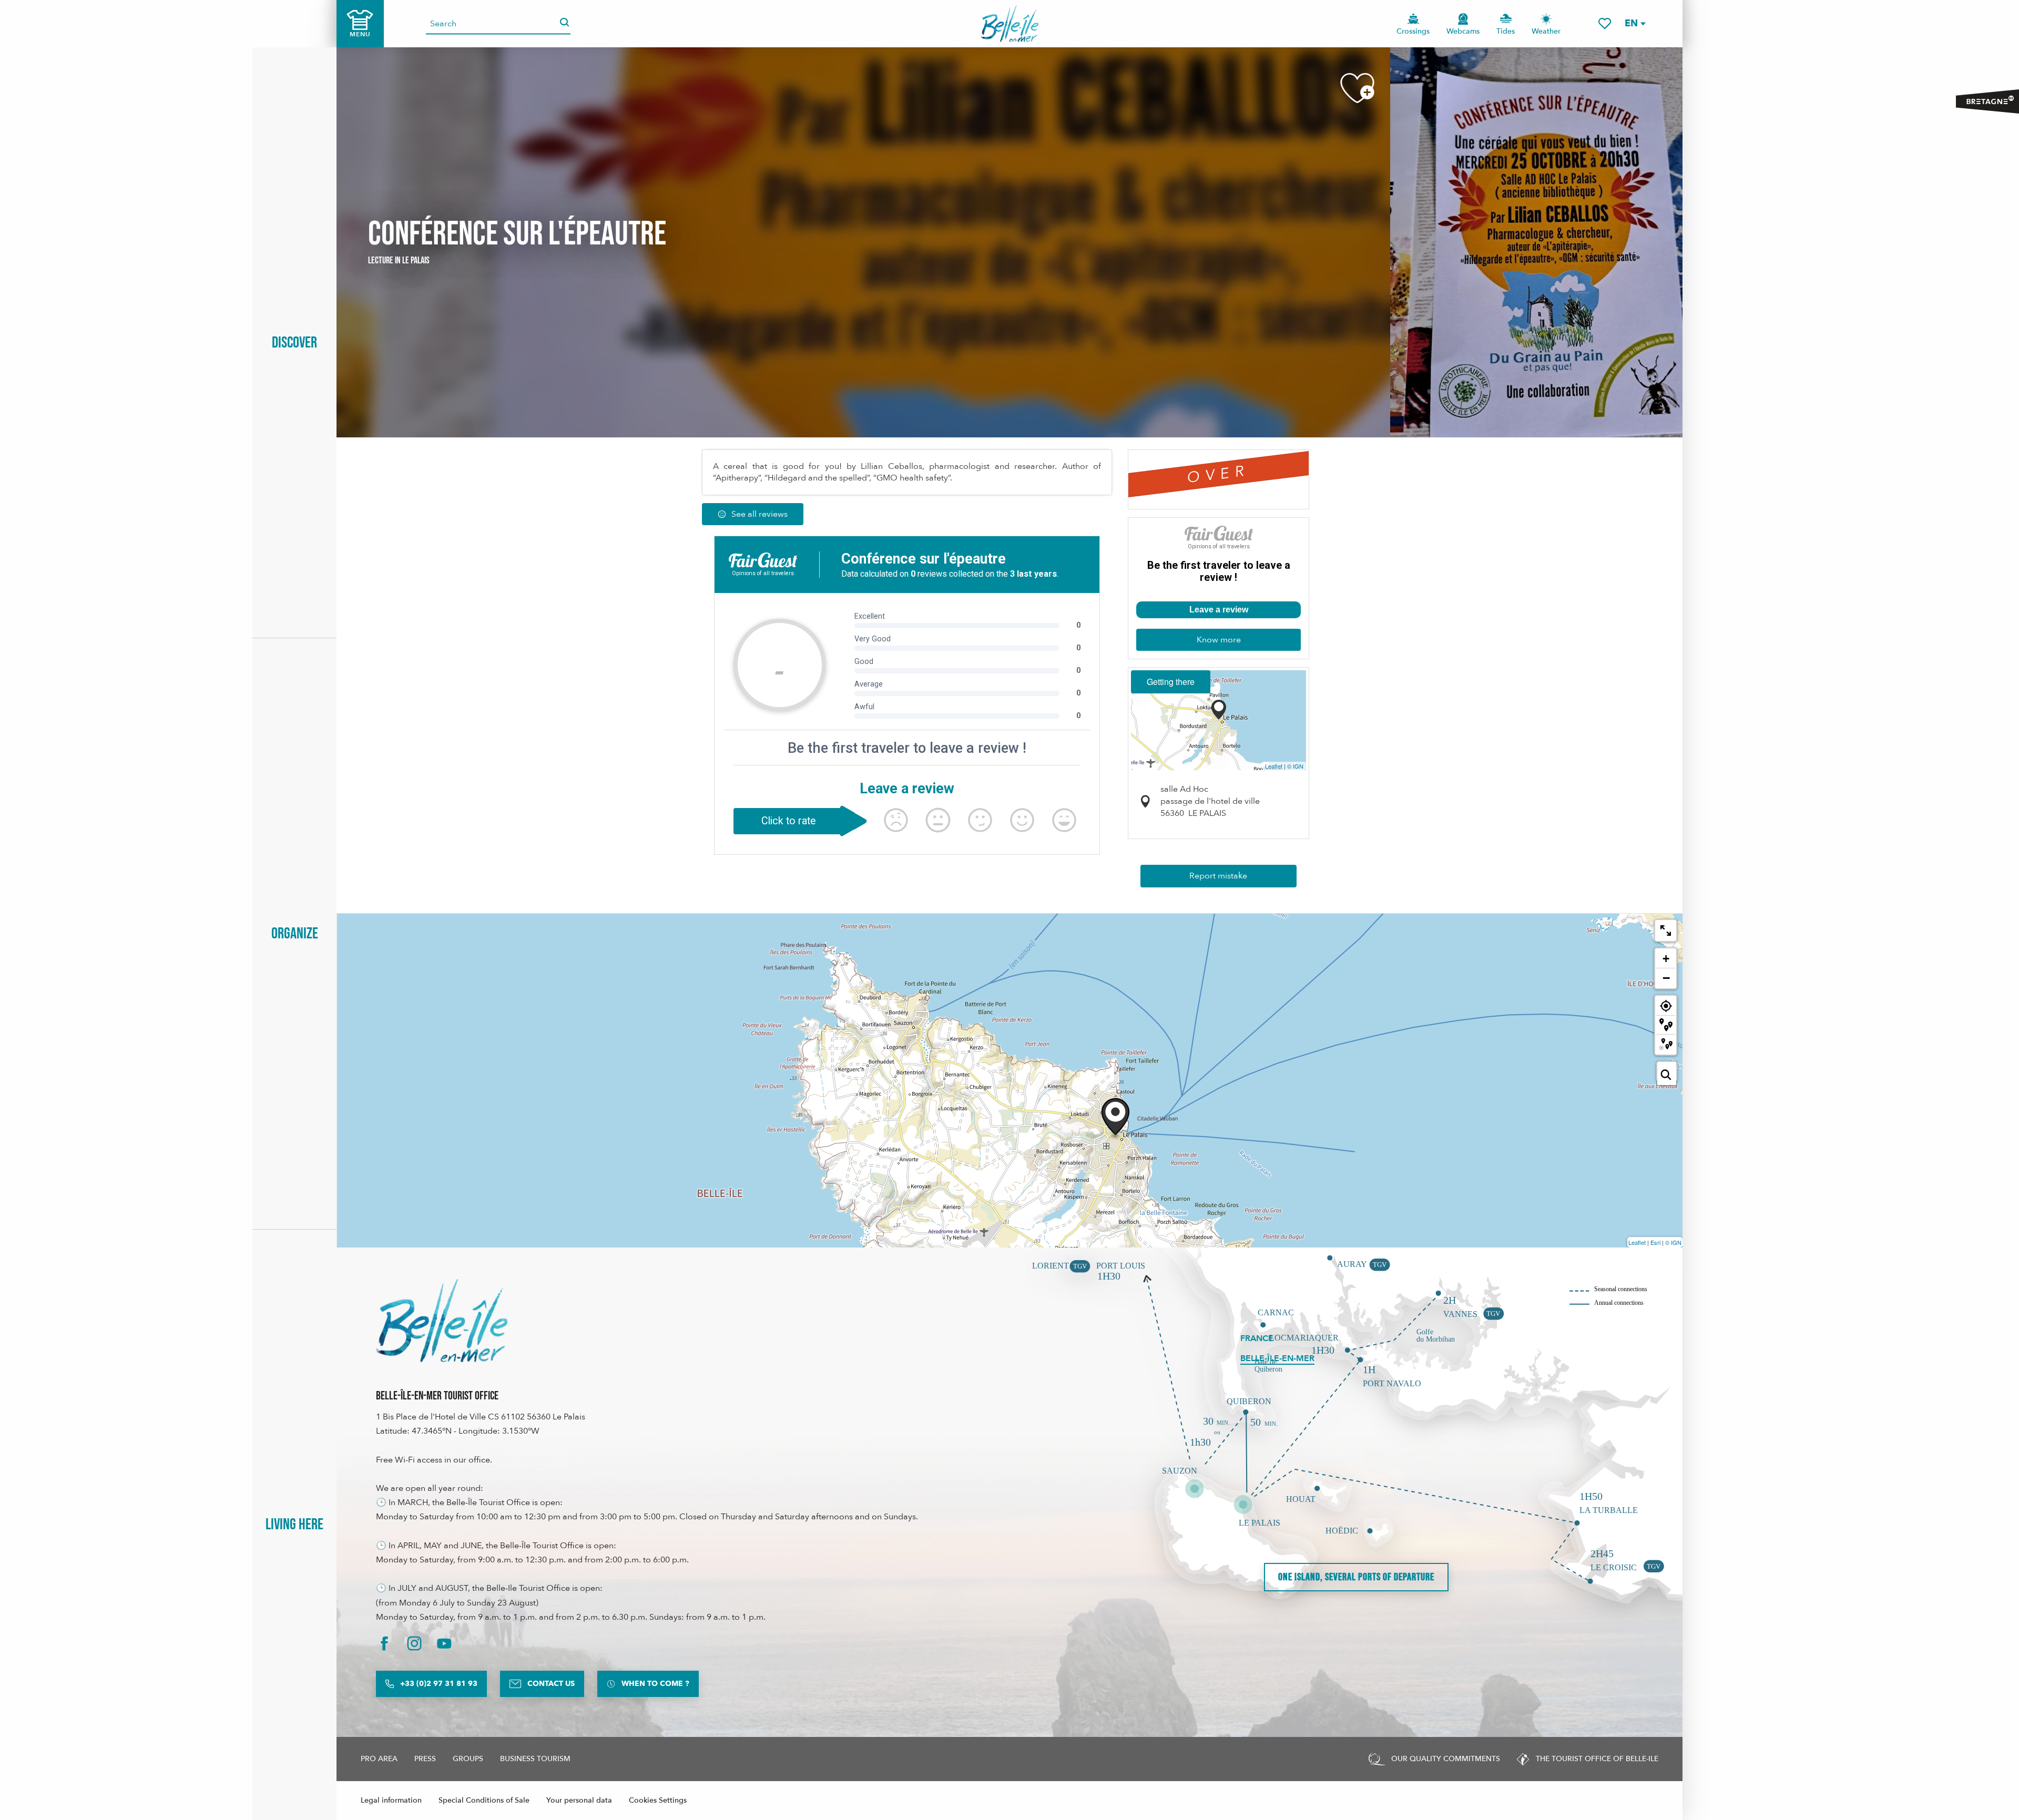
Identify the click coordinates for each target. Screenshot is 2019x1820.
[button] (1635, 23)
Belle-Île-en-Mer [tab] (1277, 1358)
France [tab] (1257, 1338)
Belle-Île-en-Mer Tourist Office (437, 1396)
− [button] (1666, 978)
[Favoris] (1605, 23)
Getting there (1171, 682)
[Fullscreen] (1666, 931)
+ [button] (1666, 959)
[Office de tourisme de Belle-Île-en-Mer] (442, 1321)
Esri (1655, 1242)
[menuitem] (1010, 24)
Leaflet (1274, 766)
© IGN (1295, 766)
